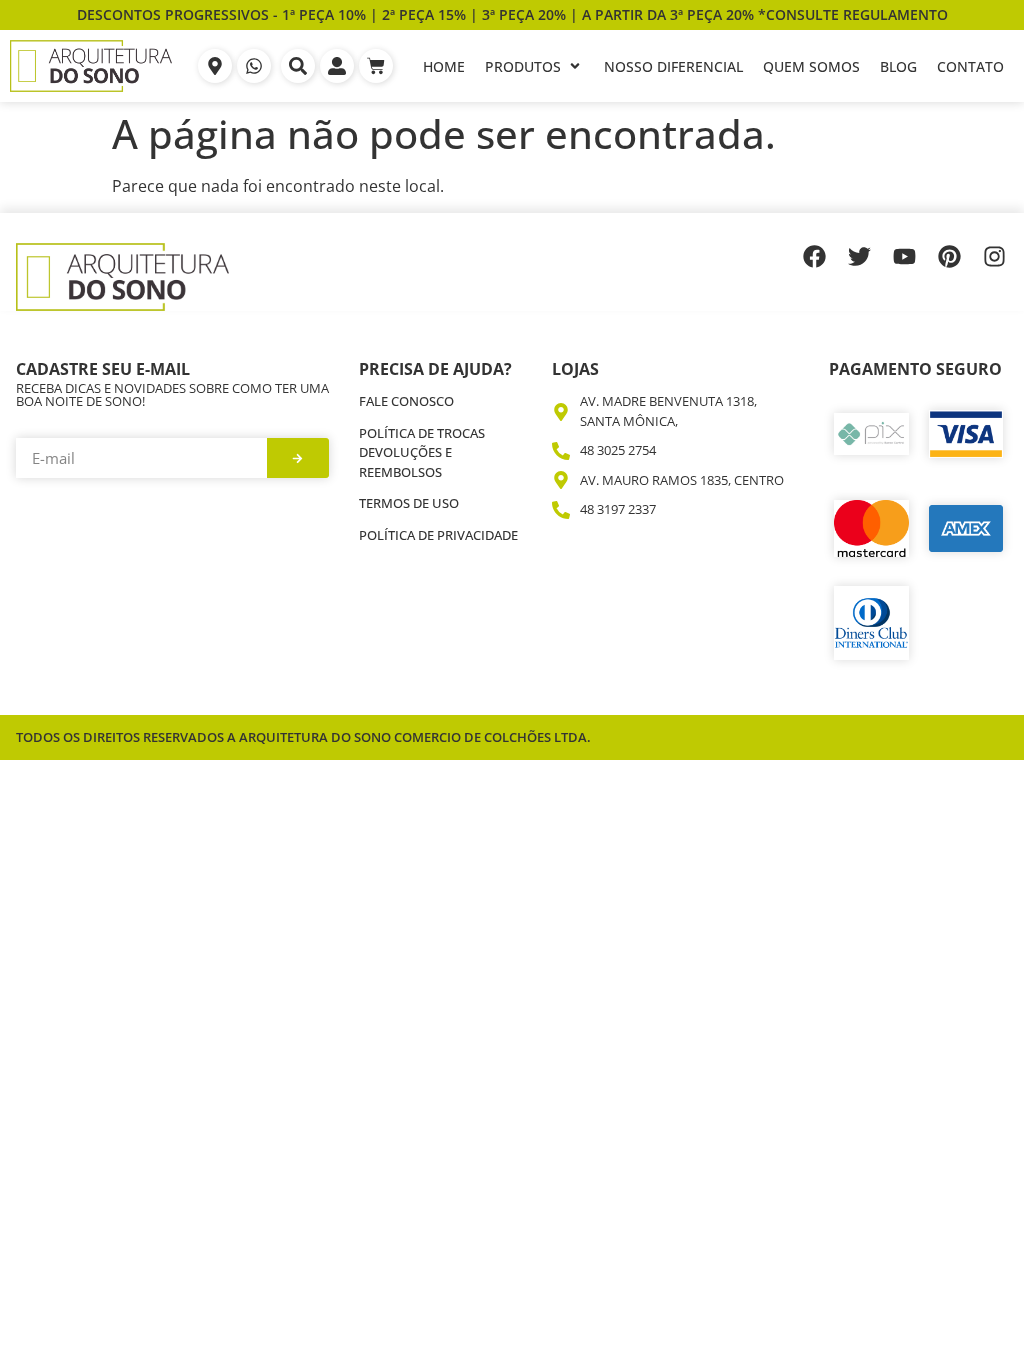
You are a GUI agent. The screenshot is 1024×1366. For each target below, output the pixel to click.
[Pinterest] (949, 256)
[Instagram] (994, 256)
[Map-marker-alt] (215, 66)
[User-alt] (337, 66)
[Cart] (376, 66)
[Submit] (298, 458)
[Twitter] (859, 256)
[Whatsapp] (254, 66)
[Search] (298, 66)
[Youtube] (904, 256)
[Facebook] (814, 256)
